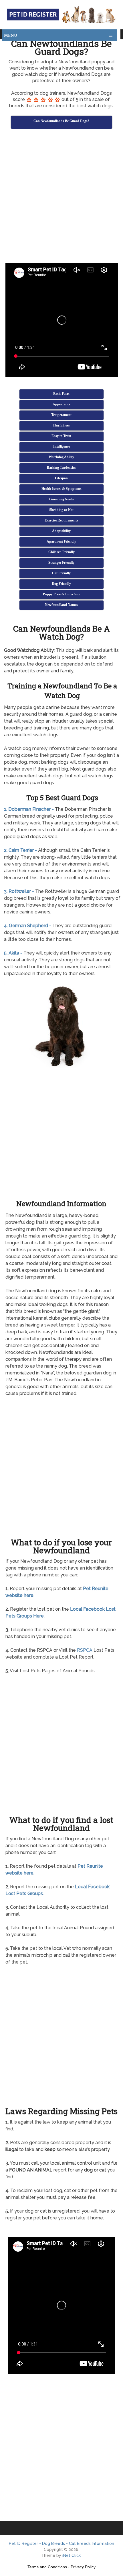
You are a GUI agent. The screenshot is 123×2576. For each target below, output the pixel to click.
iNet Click (72, 2555)
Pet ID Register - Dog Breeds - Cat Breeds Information (61, 2543)
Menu (11, 35)
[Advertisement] (61, 197)
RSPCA (85, 1650)
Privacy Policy (83, 2567)
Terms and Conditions (47, 2567)
